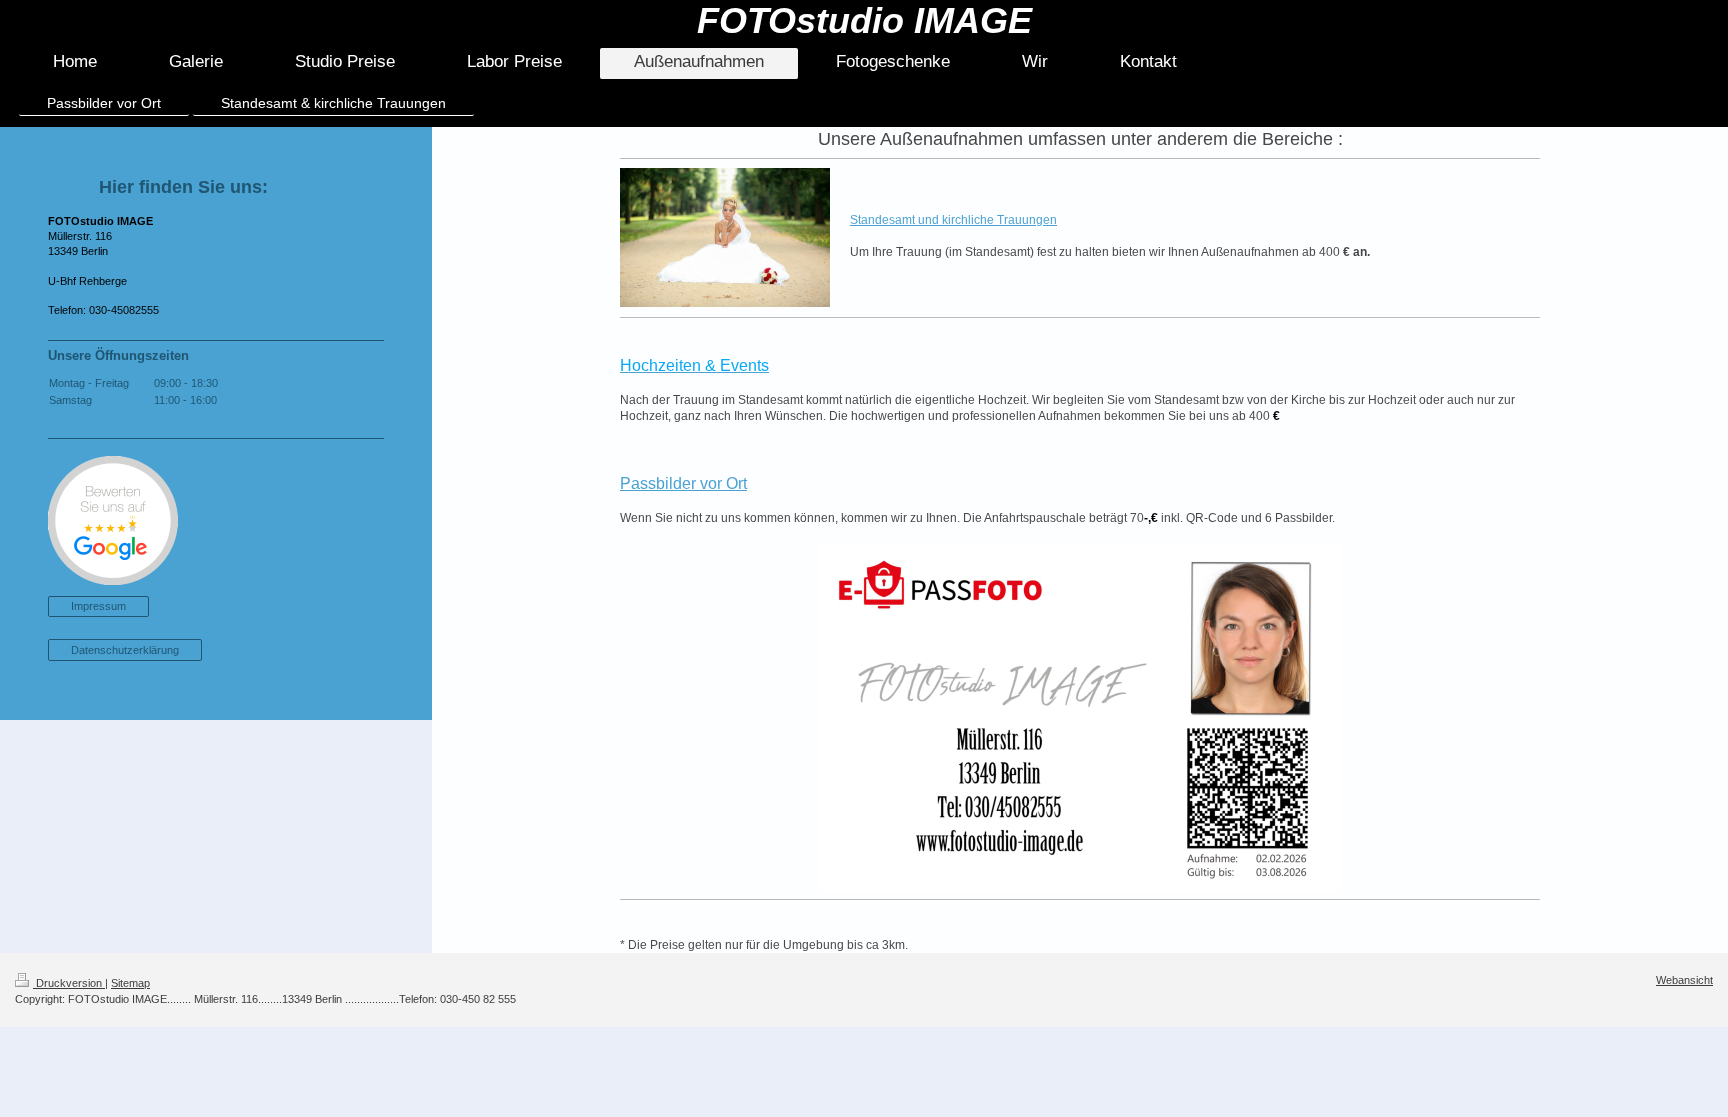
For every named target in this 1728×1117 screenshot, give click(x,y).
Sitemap (130, 983)
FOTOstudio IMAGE (864, 20)
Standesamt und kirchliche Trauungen (953, 220)
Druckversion (69, 983)
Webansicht (1684, 980)
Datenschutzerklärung (125, 650)
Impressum (98, 606)
